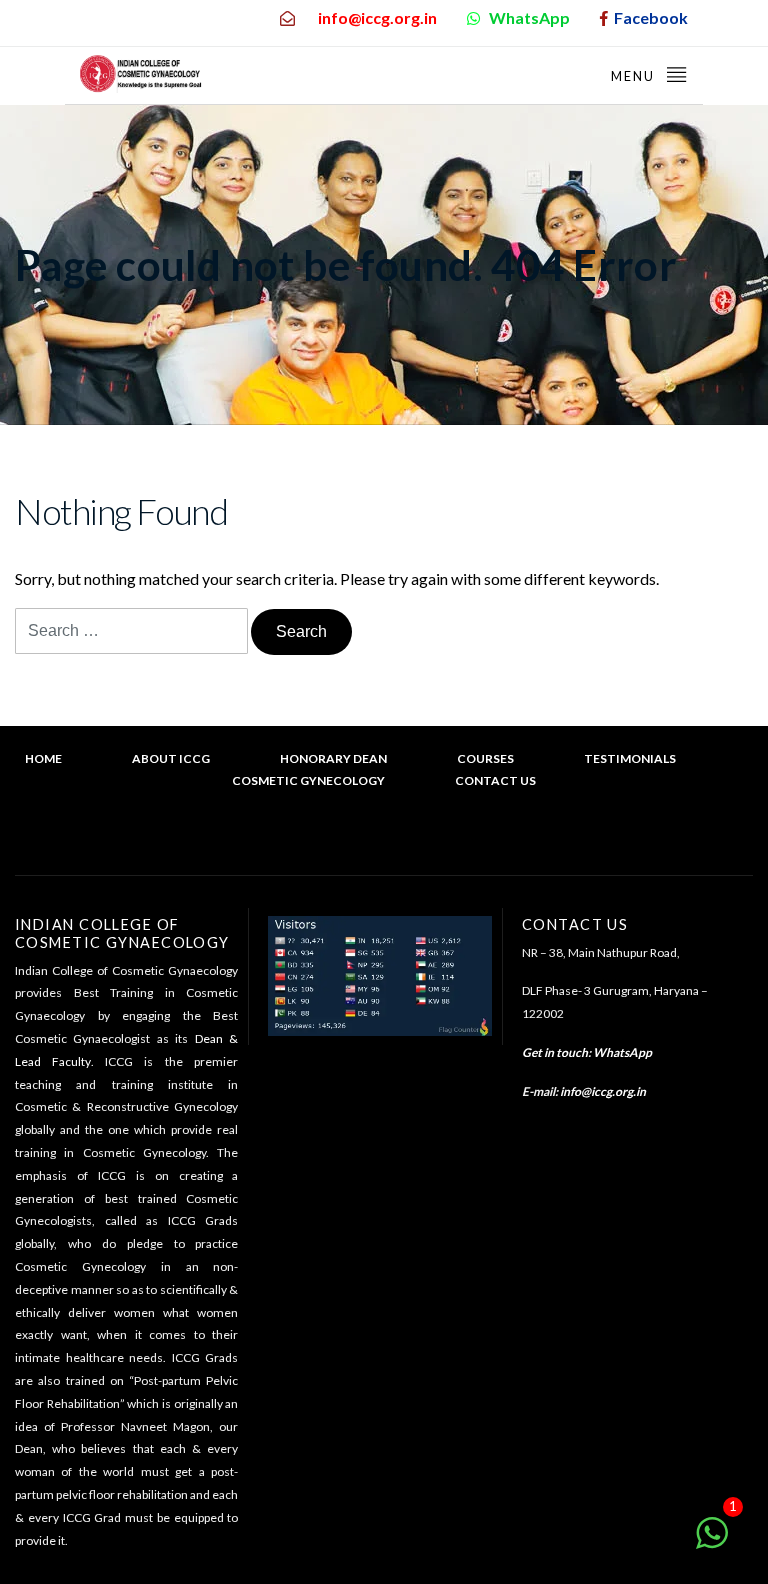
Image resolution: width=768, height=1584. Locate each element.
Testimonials (630, 758)
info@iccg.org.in (603, 1091)
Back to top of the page (393, 841)
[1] (712, 1542)
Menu (635, 76)
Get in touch (555, 1052)
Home (43, 758)
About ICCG (171, 758)
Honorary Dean (333, 758)
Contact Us (495, 780)
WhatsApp (622, 1052)
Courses (485, 758)
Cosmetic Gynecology (308, 780)
